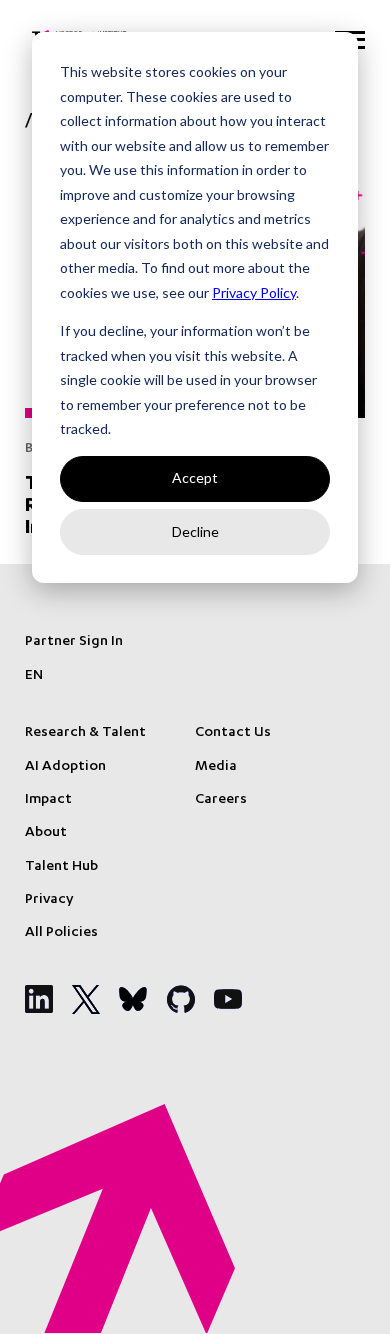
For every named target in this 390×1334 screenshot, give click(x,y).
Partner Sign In (74, 642)
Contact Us (233, 733)
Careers (221, 800)
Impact (48, 800)
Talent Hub (61, 867)
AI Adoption (65, 767)
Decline (195, 531)
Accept (195, 477)
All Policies (61, 933)
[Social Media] (39, 999)
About (46, 833)
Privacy (49, 900)
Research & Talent (85, 733)
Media (216, 767)
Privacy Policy (254, 292)
